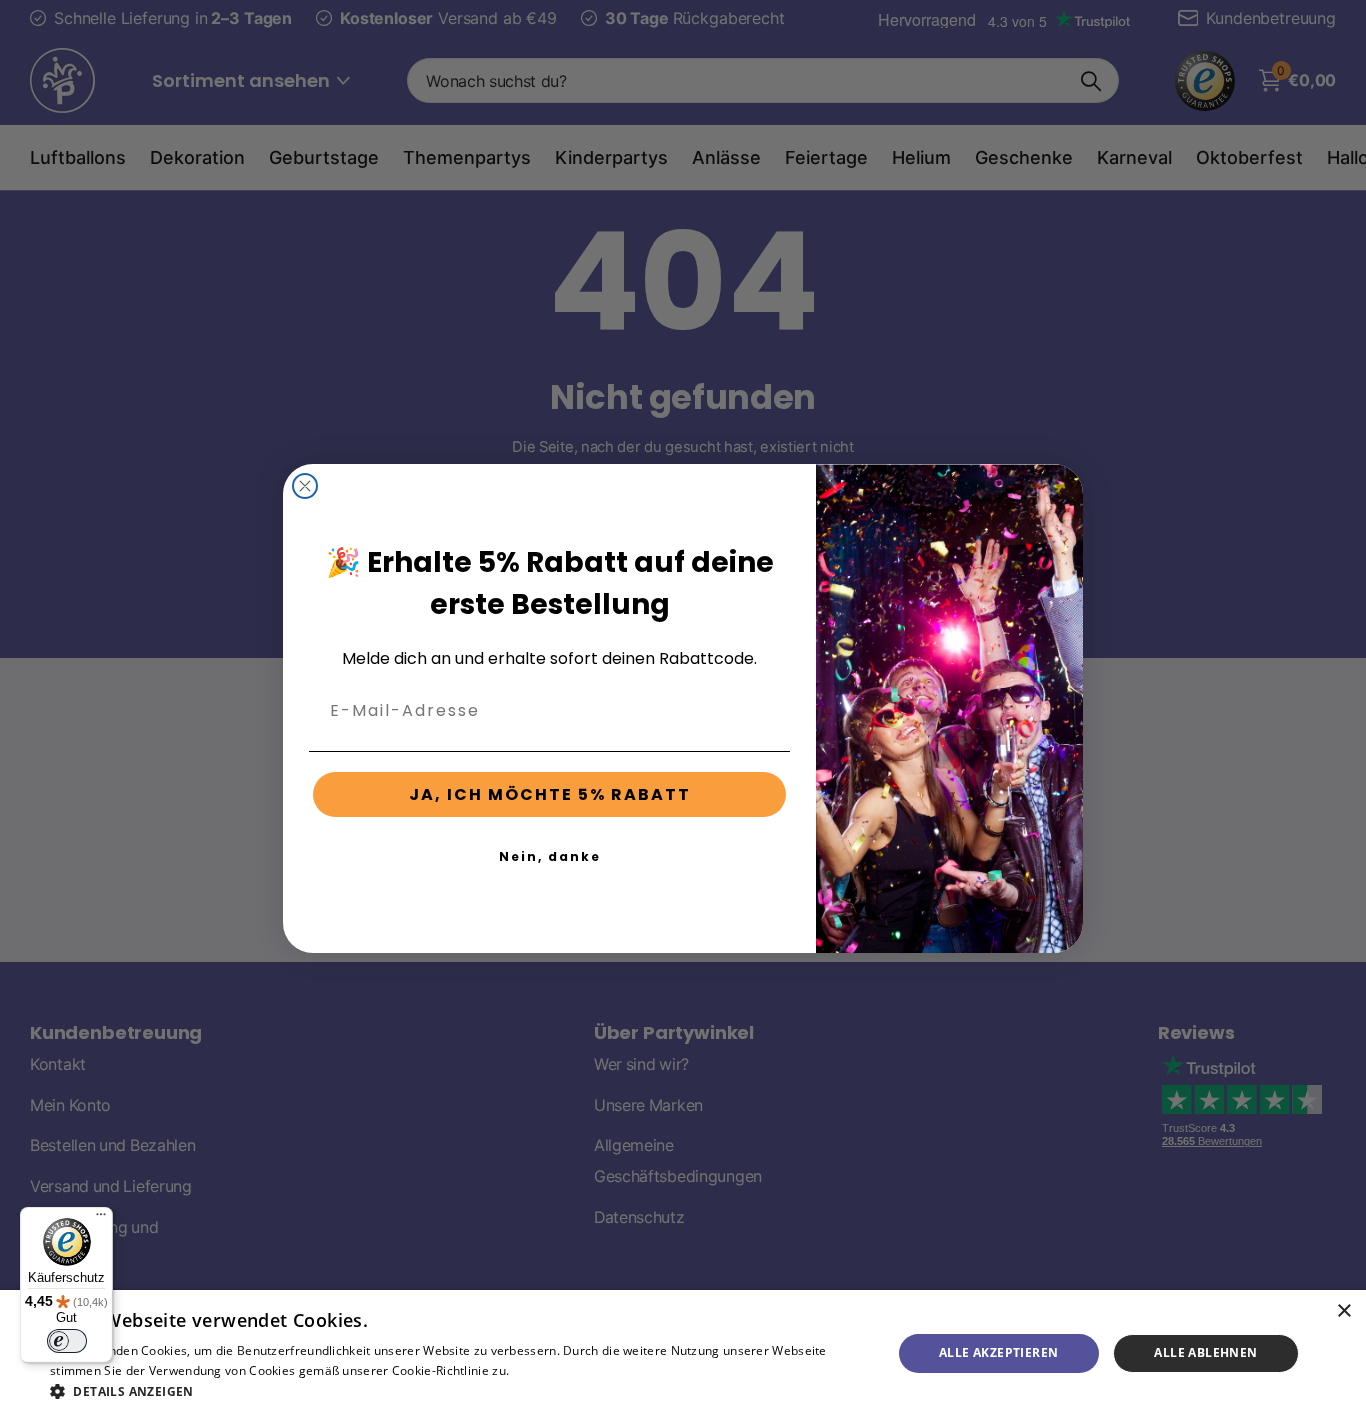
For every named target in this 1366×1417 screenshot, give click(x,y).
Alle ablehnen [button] (1205, 1352)
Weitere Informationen (579, 1370)
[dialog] (683, 1353)
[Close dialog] (305, 486)
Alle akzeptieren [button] (998, 1352)
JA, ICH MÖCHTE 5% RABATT (550, 794)
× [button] (1343, 1311)
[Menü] (101, 1219)
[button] (458, 1391)
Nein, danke (550, 856)
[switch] (67, 1341)
